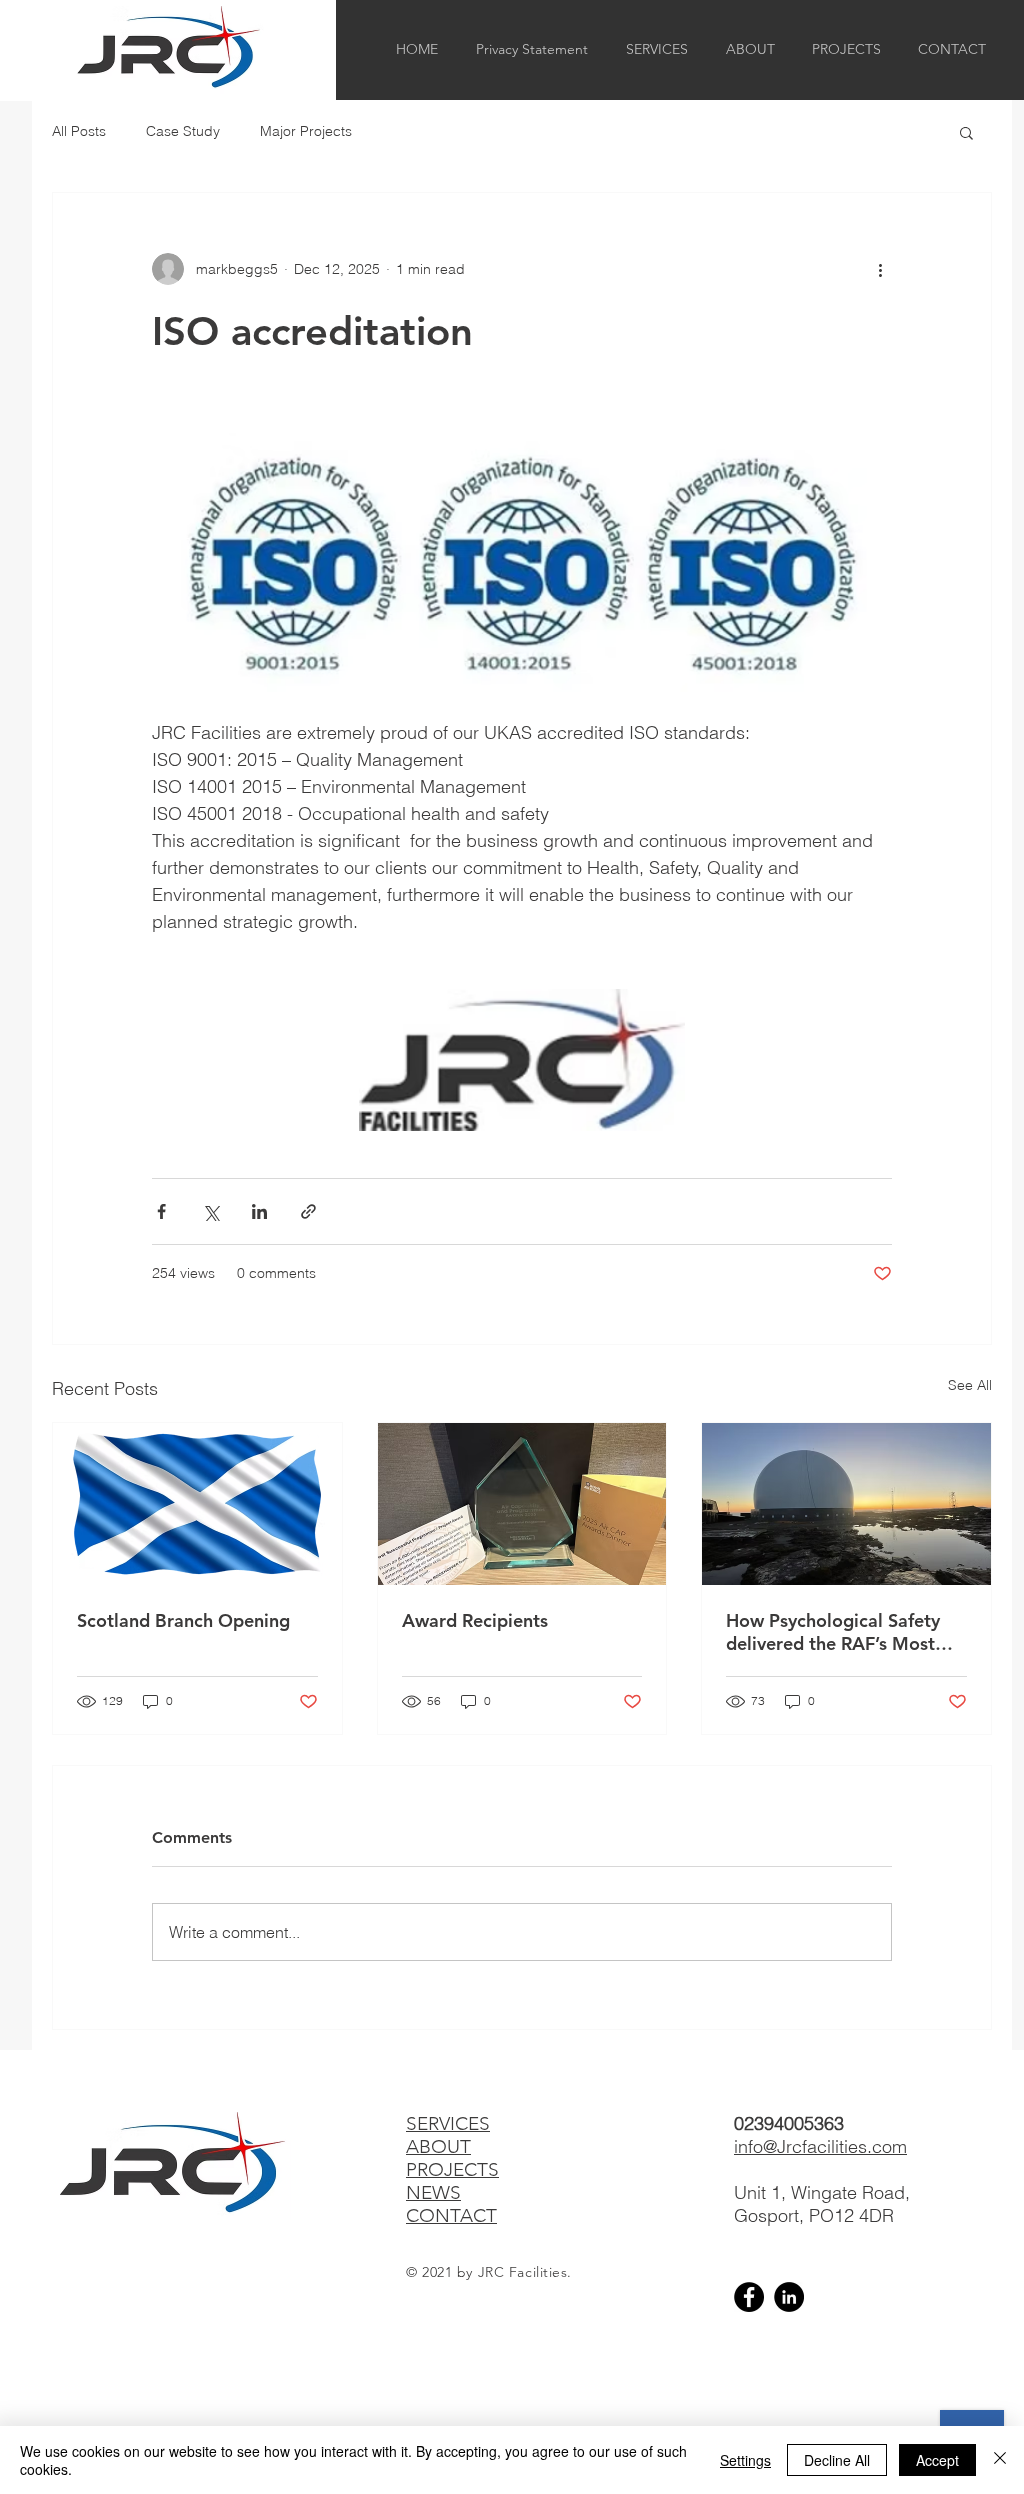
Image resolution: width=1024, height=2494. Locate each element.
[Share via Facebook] (161, 1211)
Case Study (183, 131)
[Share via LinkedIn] (259, 1211)
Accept (937, 2460)
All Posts (79, 131)
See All (970, 1385)
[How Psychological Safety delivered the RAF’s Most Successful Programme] (846, 1504)
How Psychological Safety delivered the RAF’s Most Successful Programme (833, 1632)
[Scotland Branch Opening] (197, 1504)
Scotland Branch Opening (183, 1620)
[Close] (1000, 2460)
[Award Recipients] (522, 1504)
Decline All (837, 2460)
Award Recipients (475, 1620)
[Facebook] (749, 2297)
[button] (966, 132)
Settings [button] (745, 2460)
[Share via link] (308, 1211)
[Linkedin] (789, 2297)
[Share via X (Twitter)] (210, 1211)
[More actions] (880, 269)
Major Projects (306, 131)
